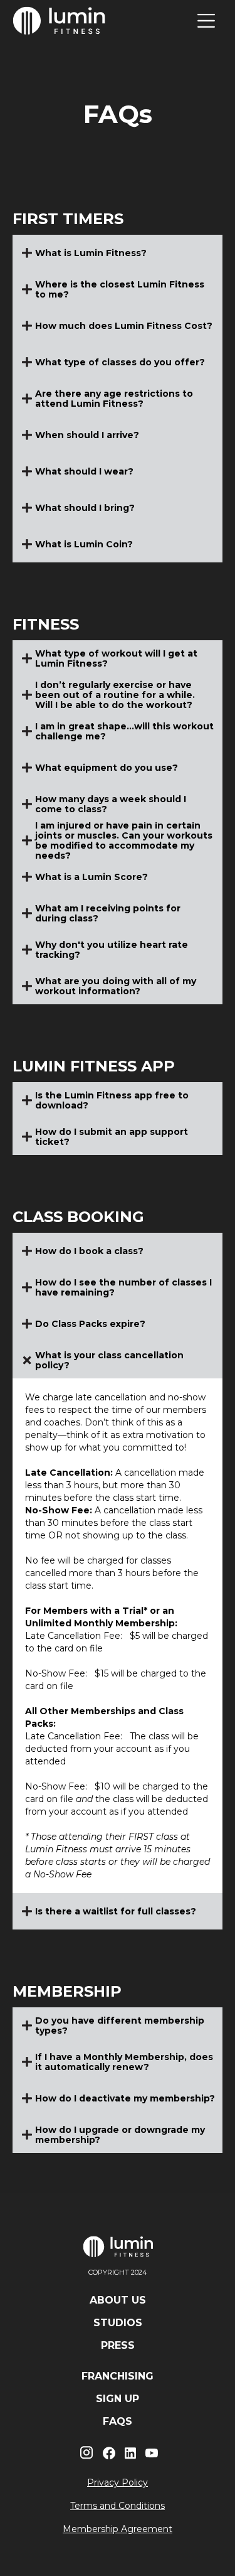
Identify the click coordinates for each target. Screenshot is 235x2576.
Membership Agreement (118, 2529)
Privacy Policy (118, 2482)
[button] (206, 21)
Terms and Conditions (118, 2506)
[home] (60, 20)
